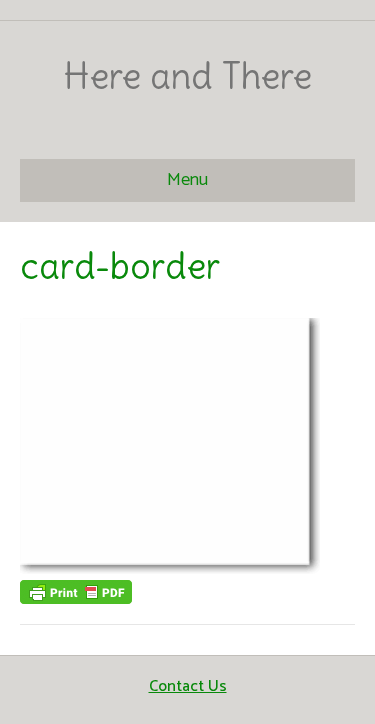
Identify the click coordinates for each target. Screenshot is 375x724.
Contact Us (188, 686)
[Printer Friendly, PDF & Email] (76, 591)
